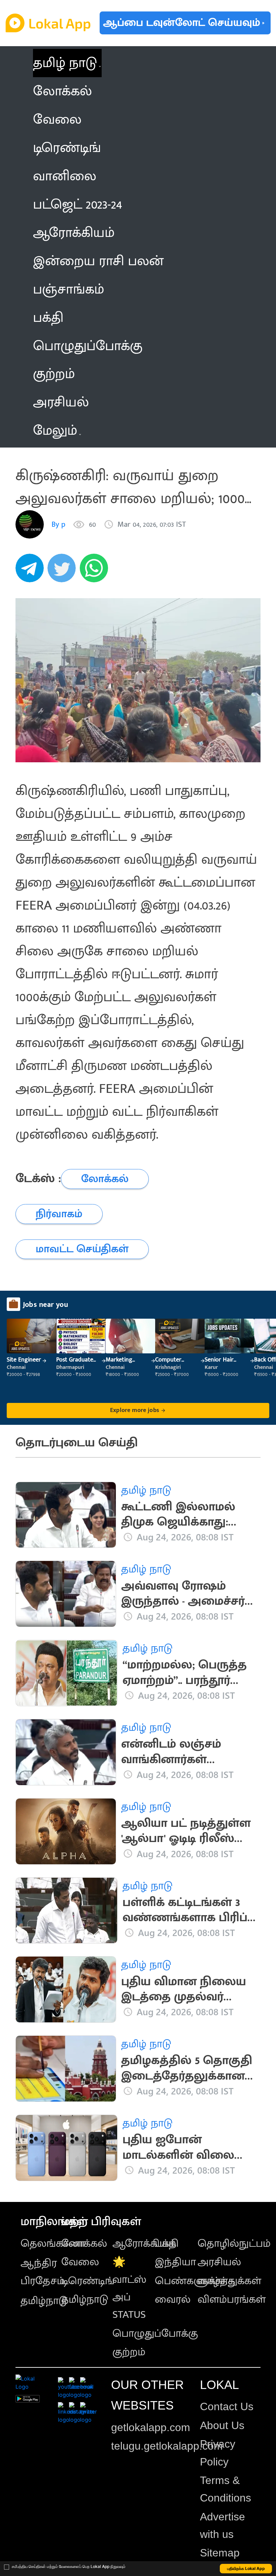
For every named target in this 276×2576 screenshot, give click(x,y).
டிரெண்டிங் (88, 2281)
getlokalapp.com (151, 2427)
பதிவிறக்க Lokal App (246, 2568)
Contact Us (227, 2406)
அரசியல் (219, 2262)
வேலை (80, 2262)
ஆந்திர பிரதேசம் (43, 2272)
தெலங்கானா (53, 2244)
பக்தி (167, 2244)
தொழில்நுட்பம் (234, 2244)
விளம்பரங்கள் (232, 2299)
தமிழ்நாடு (44, 2301)
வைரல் (173, 2299)
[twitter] (64, 572)
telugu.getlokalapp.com (167, 2446)
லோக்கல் (84, 2244)
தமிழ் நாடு (65, 63)
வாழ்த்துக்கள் (229, 2281)
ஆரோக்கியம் (144, 2244)
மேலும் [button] (55, 431)
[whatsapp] (96, 572)
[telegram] (32, 572)
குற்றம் (129, 2352)
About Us (222, 2425)
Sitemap (220, 2553)
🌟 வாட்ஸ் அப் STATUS (129, 2288)
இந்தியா (175, 2262)
